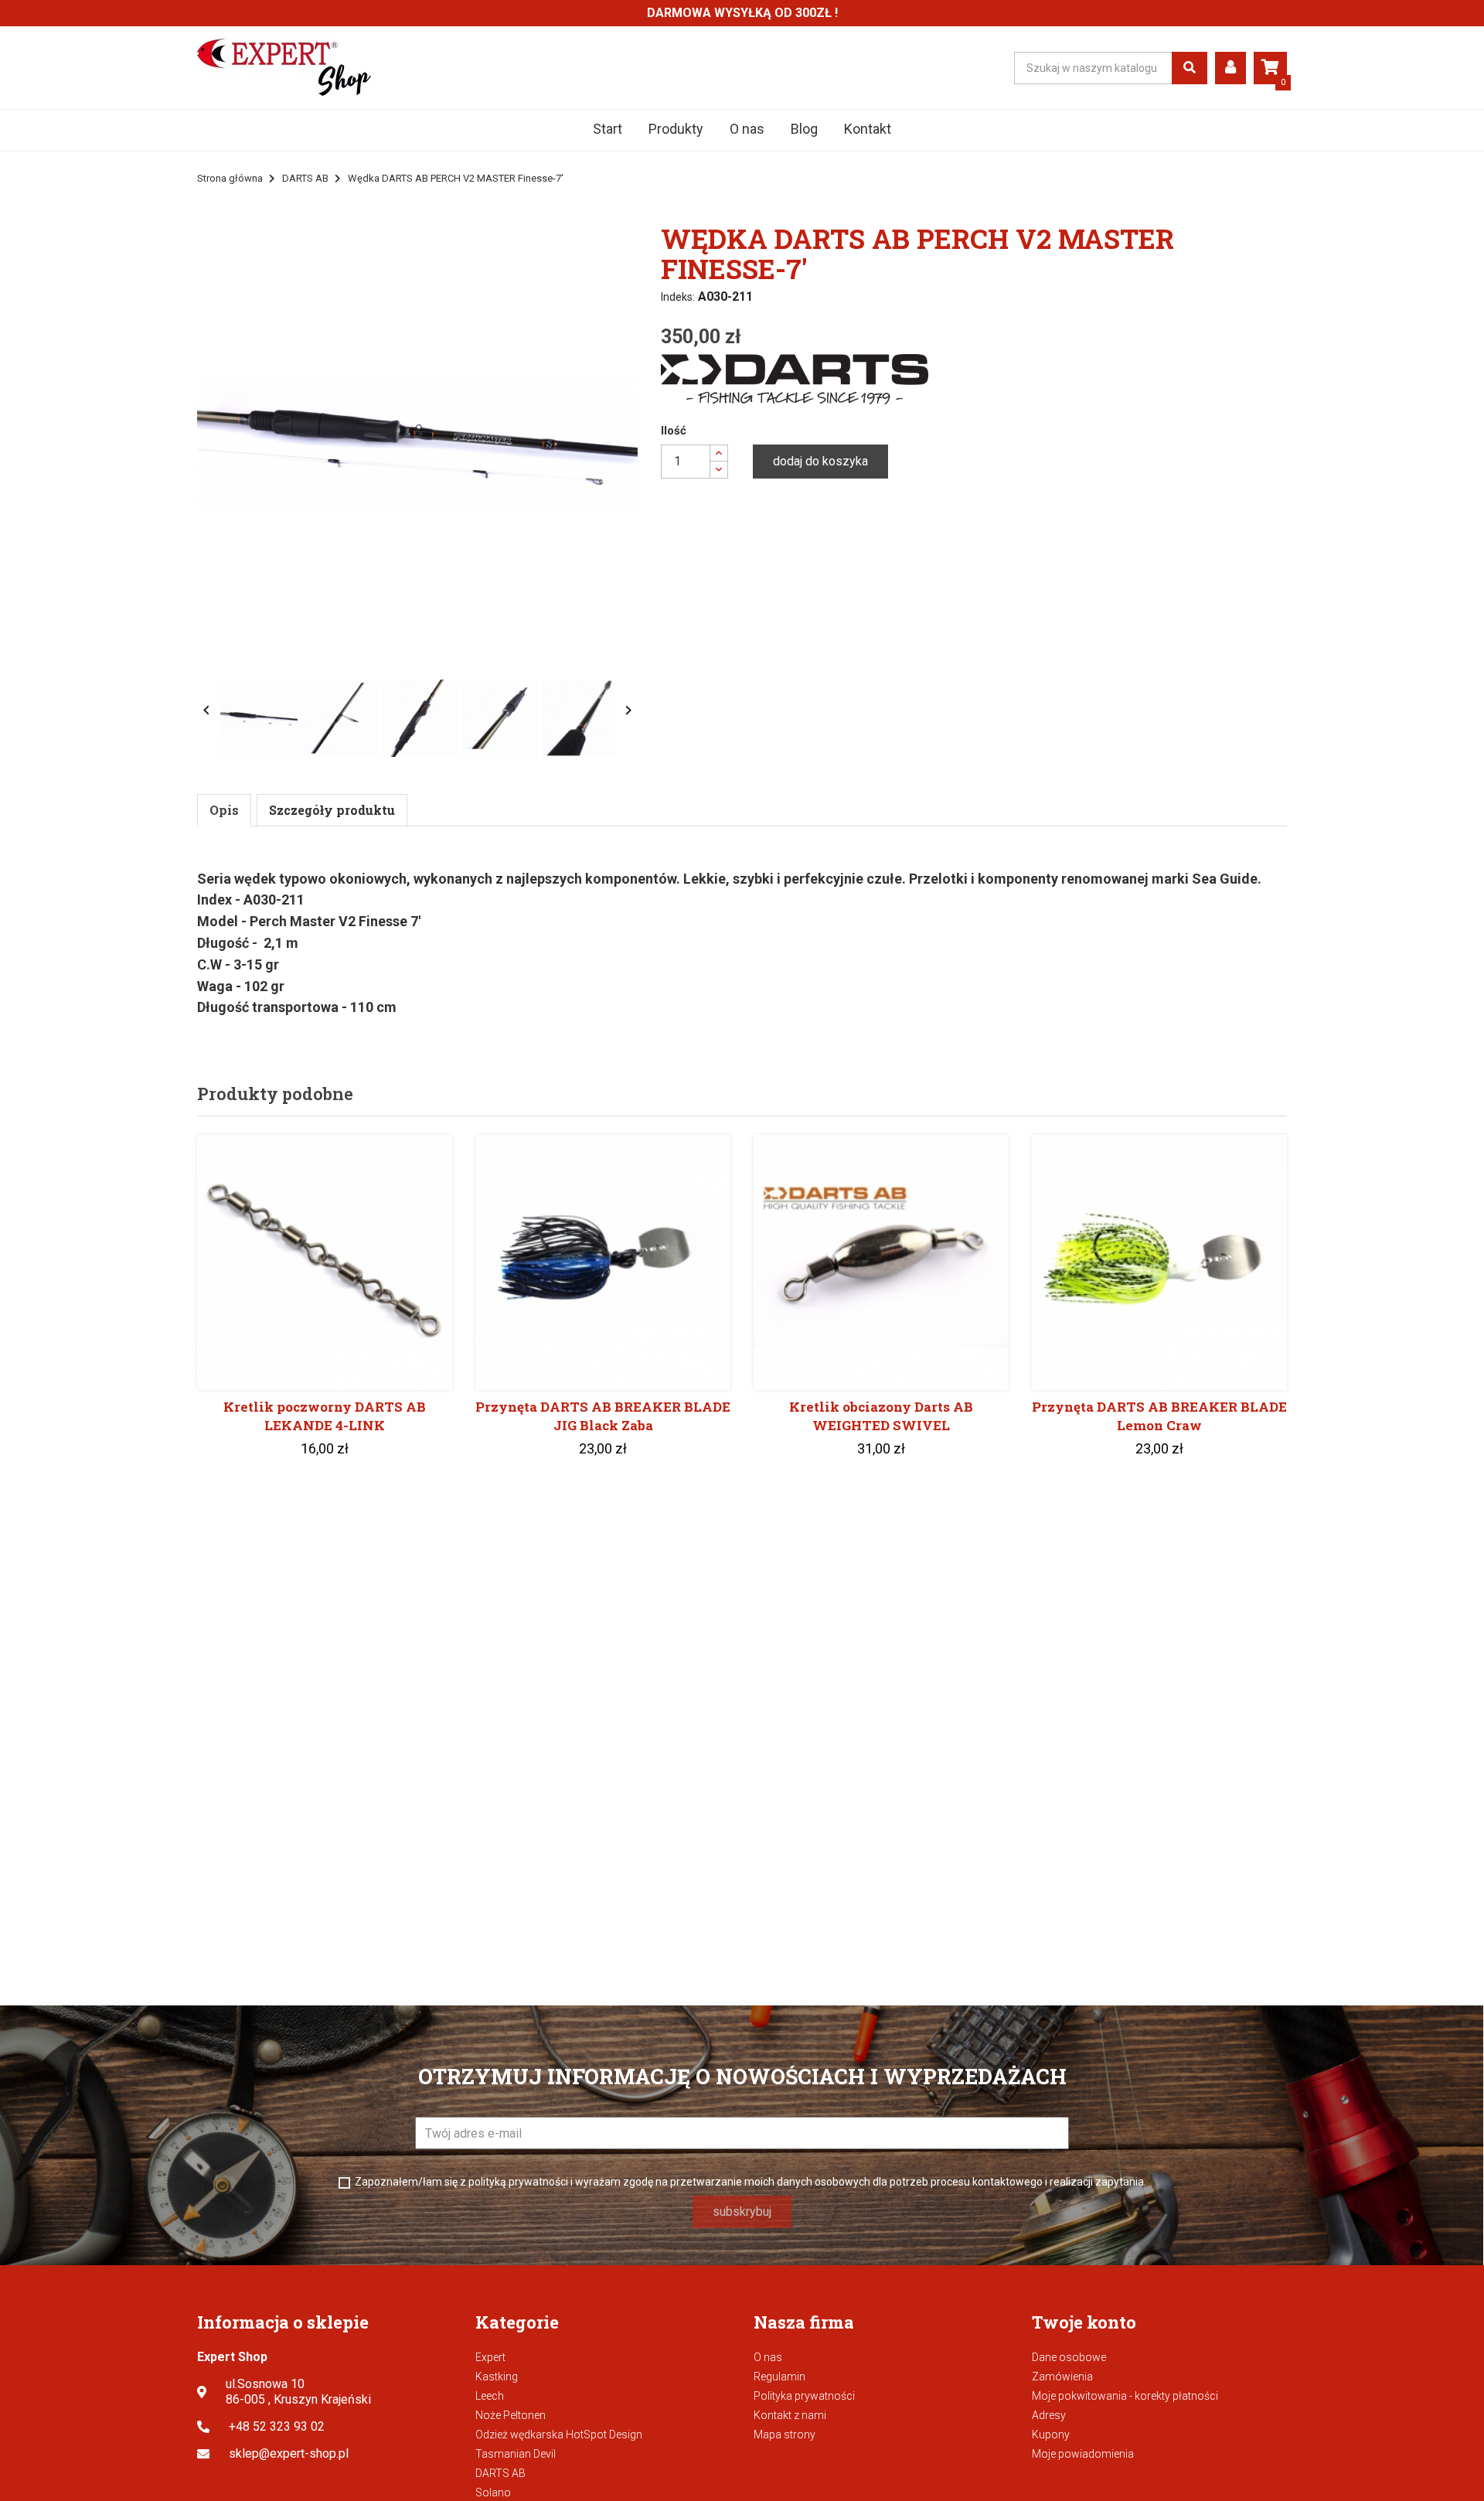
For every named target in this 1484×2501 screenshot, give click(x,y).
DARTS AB (500, 2473)
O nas (747, 129)
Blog (804, 129)
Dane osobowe (1069, 2357)
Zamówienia (1062, 2377)
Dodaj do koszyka (820, 461)
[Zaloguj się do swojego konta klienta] (1230, 68)
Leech (490, 2396)
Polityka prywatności (804, 2396)
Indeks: (678, 297)
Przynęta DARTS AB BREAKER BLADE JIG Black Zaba (603, 1416)
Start (608, 129)
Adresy (1049, 2415)
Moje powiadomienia (1083, 2454)
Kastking (497, 2377)
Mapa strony (785, 2435)
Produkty (676, 129)
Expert (490, 2357)
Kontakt (868, 129)
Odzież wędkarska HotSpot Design (559, 2435)
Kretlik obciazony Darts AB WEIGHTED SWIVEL (881, 1416)
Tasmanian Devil (516, 2454)
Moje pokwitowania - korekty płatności (1125, 2396)
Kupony (1051, 2435)
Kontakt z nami (790, 2415)
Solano (493, 2492)
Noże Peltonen (511, 2415)
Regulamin (779, 2377)
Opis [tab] (224, 810)
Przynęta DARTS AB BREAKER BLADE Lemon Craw (1159, 1416)
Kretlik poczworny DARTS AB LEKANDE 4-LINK (325, 1416)
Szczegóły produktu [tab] (332, 810)
